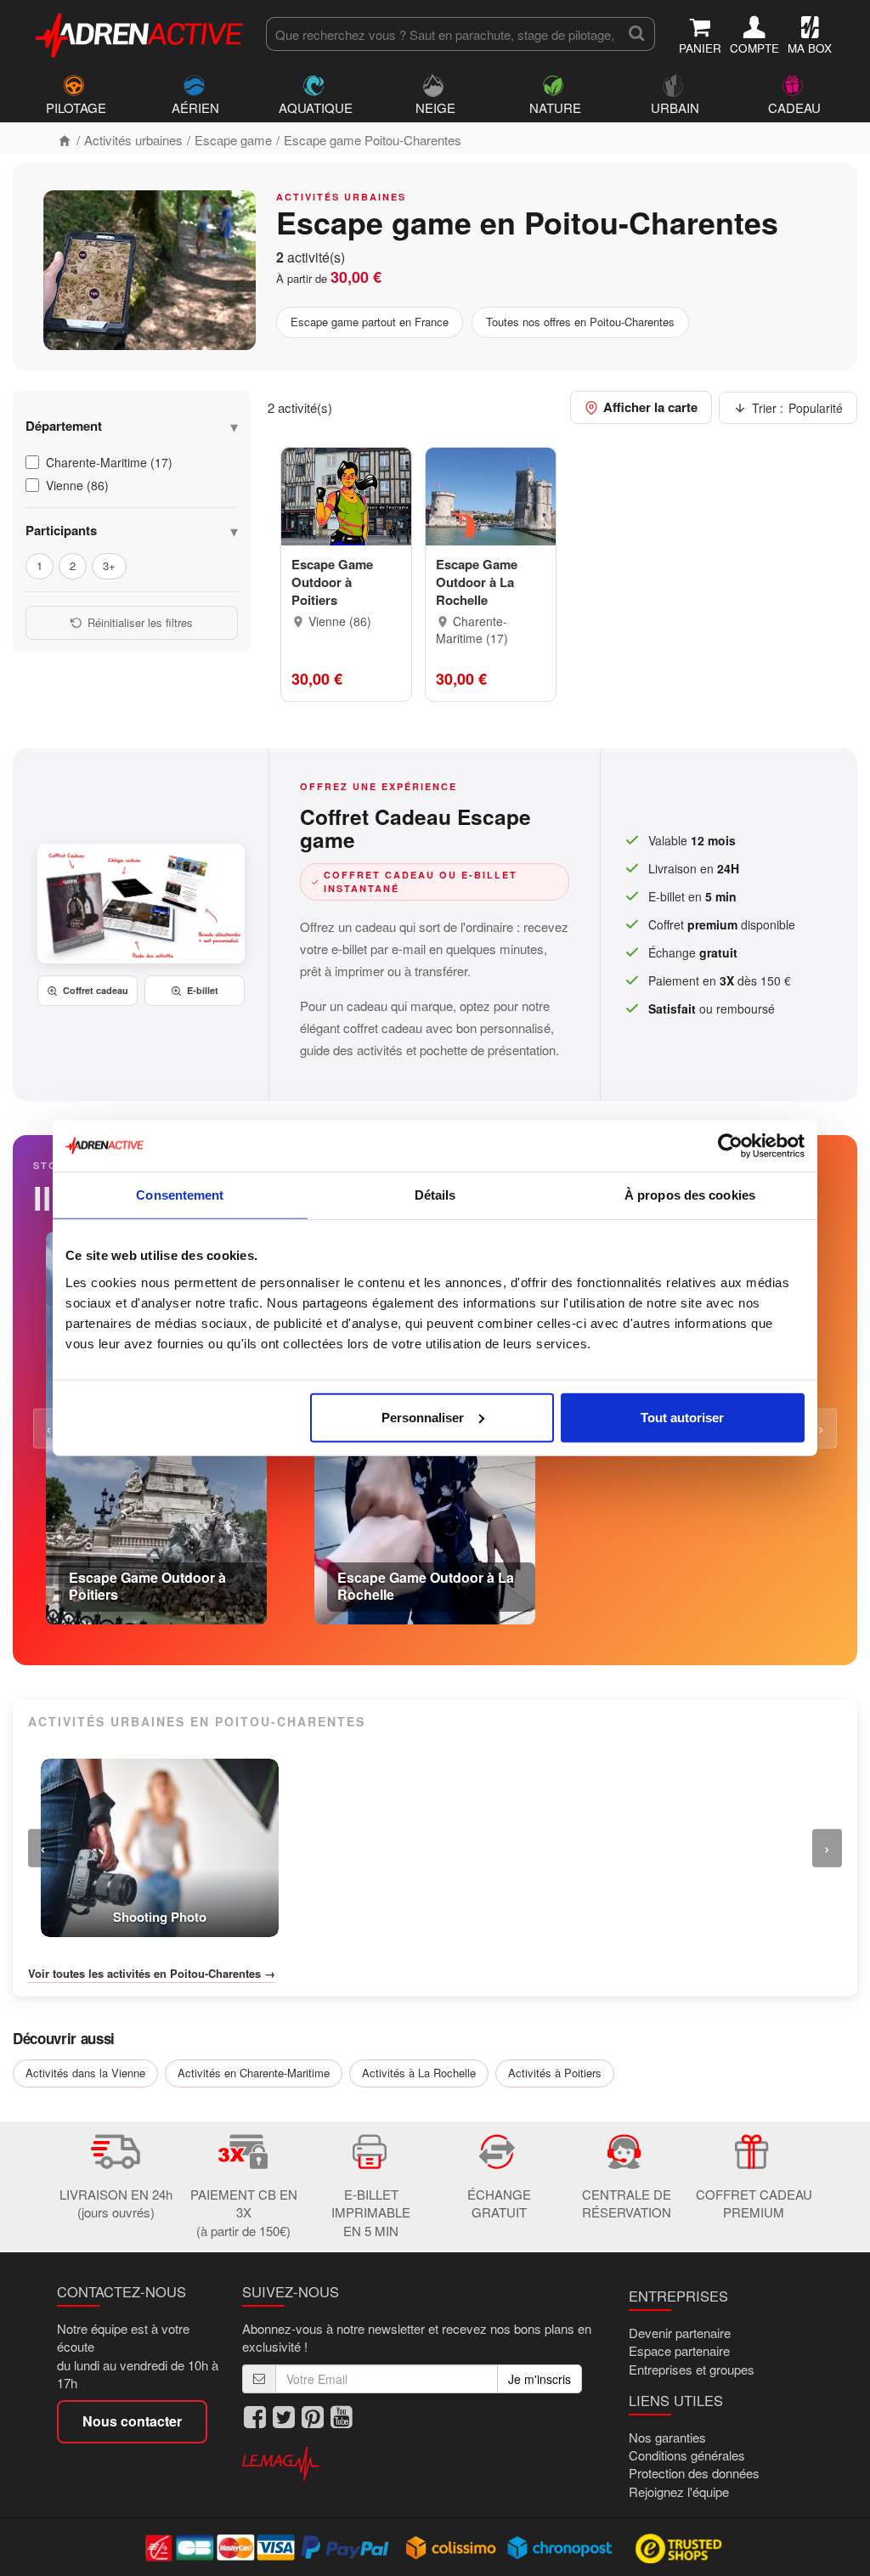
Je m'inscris (540, 2379)
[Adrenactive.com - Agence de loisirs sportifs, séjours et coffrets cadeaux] (140, 32)
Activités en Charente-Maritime (254, 2073)
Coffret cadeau (96, 990)
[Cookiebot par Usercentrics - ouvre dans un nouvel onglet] (730, 1146)
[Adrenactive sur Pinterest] (313, 2417)
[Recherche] (637, 34)
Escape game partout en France (370, 322)
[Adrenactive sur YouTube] (342, 2417)
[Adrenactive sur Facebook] (255, 2417)
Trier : (797, 408)
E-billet (203, 990)
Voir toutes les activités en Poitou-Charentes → (152, 1974)
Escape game (233, 140)
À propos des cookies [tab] (690, 1195)
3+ (109, 565)
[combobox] (442, 34)
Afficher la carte (650, 407)
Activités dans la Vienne (85, 2073)
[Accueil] (65, 140)
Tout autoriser (682, 1417)
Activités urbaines (133, 140)
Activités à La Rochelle (419, 2073)
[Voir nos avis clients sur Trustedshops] (680, 2547)
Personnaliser (423, 1417)
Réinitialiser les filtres (140, 622)
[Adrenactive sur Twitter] (284, 2417)
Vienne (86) (77, 485)
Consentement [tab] (180, 1195)
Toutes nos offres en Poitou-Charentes (580, 322)
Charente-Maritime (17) (109, 462)
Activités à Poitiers (555, 2073)
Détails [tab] (435, 1195)
